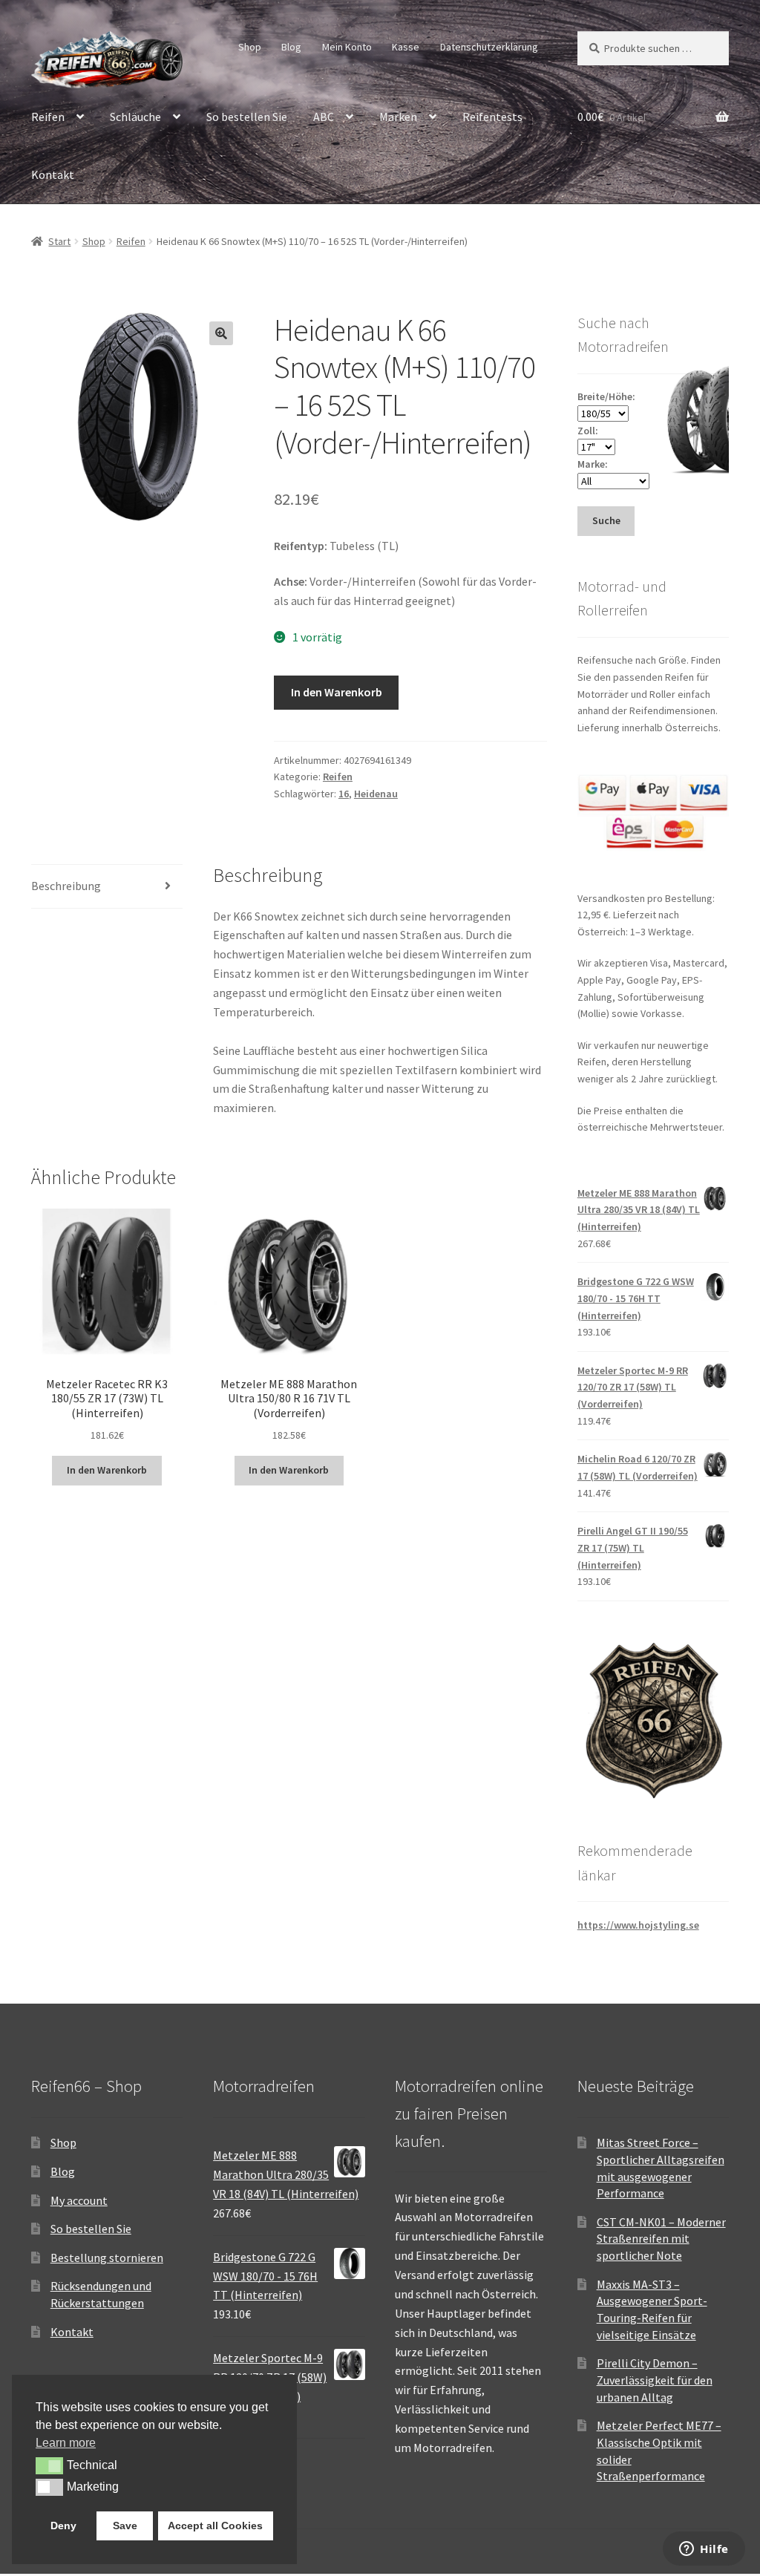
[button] (221, 333)
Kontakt (53, 174)
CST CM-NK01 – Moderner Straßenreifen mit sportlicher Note (661, 2239)
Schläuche (135, 117)
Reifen (48, 117)
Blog (291, 47)
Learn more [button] (66, 2443)
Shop (250, 47)
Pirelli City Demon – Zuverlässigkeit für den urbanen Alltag (655, 2380)
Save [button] (125, 2526)
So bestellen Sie (247, 117)
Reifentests (492, 117)
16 (344, 794)
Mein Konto (347, 47)
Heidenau (376, 794)
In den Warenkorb (337, 692)
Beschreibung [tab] (66, 886)
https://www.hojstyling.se (638, 1925)
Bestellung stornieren (107, 2258)
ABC (324, 117)
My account (79, 2200)
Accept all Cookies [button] (215, 2526)
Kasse (406, 47)
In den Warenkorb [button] (107, 1470)
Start (59, 241)
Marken (398, 117)
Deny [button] (63, 2526)
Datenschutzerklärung (489, 47)
